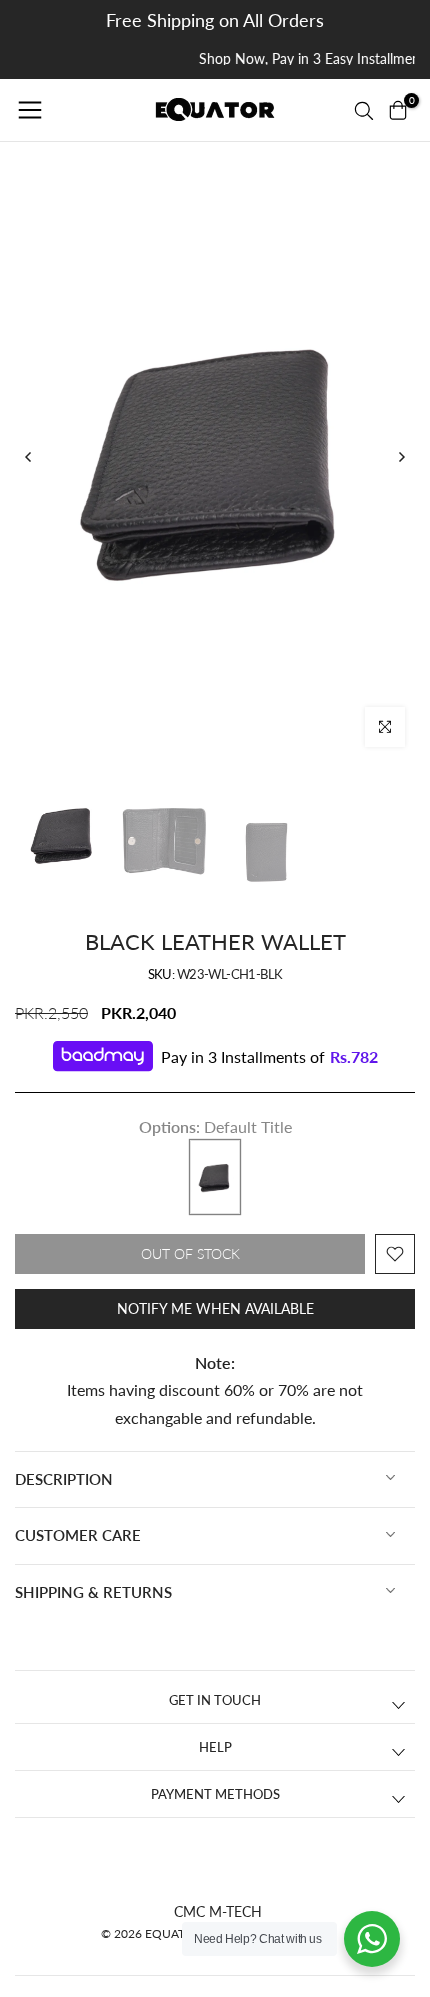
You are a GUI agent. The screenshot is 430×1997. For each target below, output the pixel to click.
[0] (398, 110)
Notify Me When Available (215, 1308)
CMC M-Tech (218, 1911)
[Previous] (29, 457)
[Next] (401, 457)
